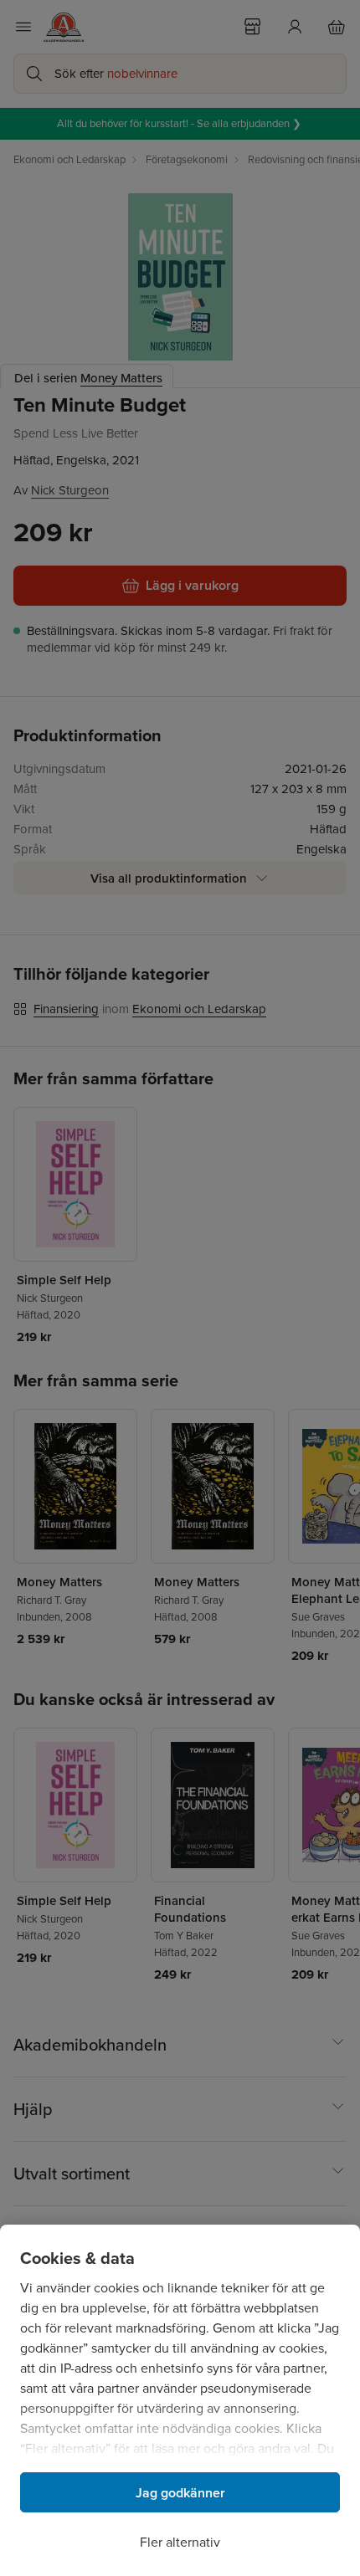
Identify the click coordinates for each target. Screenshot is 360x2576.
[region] (180, 2400)
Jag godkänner (180, 2493)
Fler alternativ (180, 2542)
